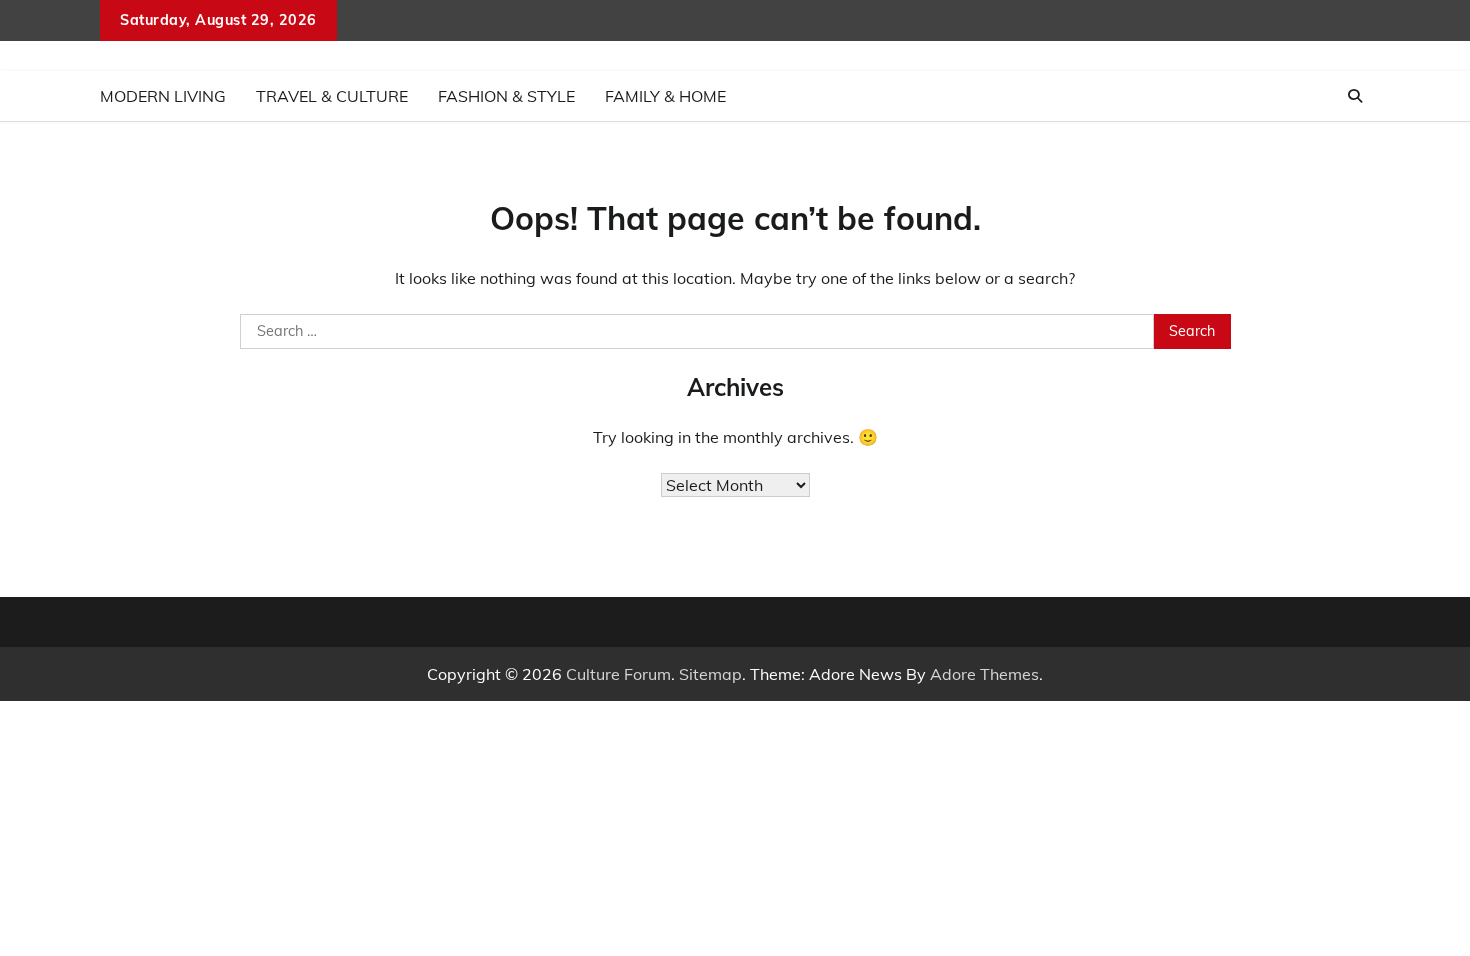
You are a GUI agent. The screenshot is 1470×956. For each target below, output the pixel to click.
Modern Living (163, 96)
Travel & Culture (332, 96)
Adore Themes (984, 674)
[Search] (1355, 96)
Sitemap (710, 674)
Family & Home (665, 96)
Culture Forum (618, 674)
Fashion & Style (506, 96)
